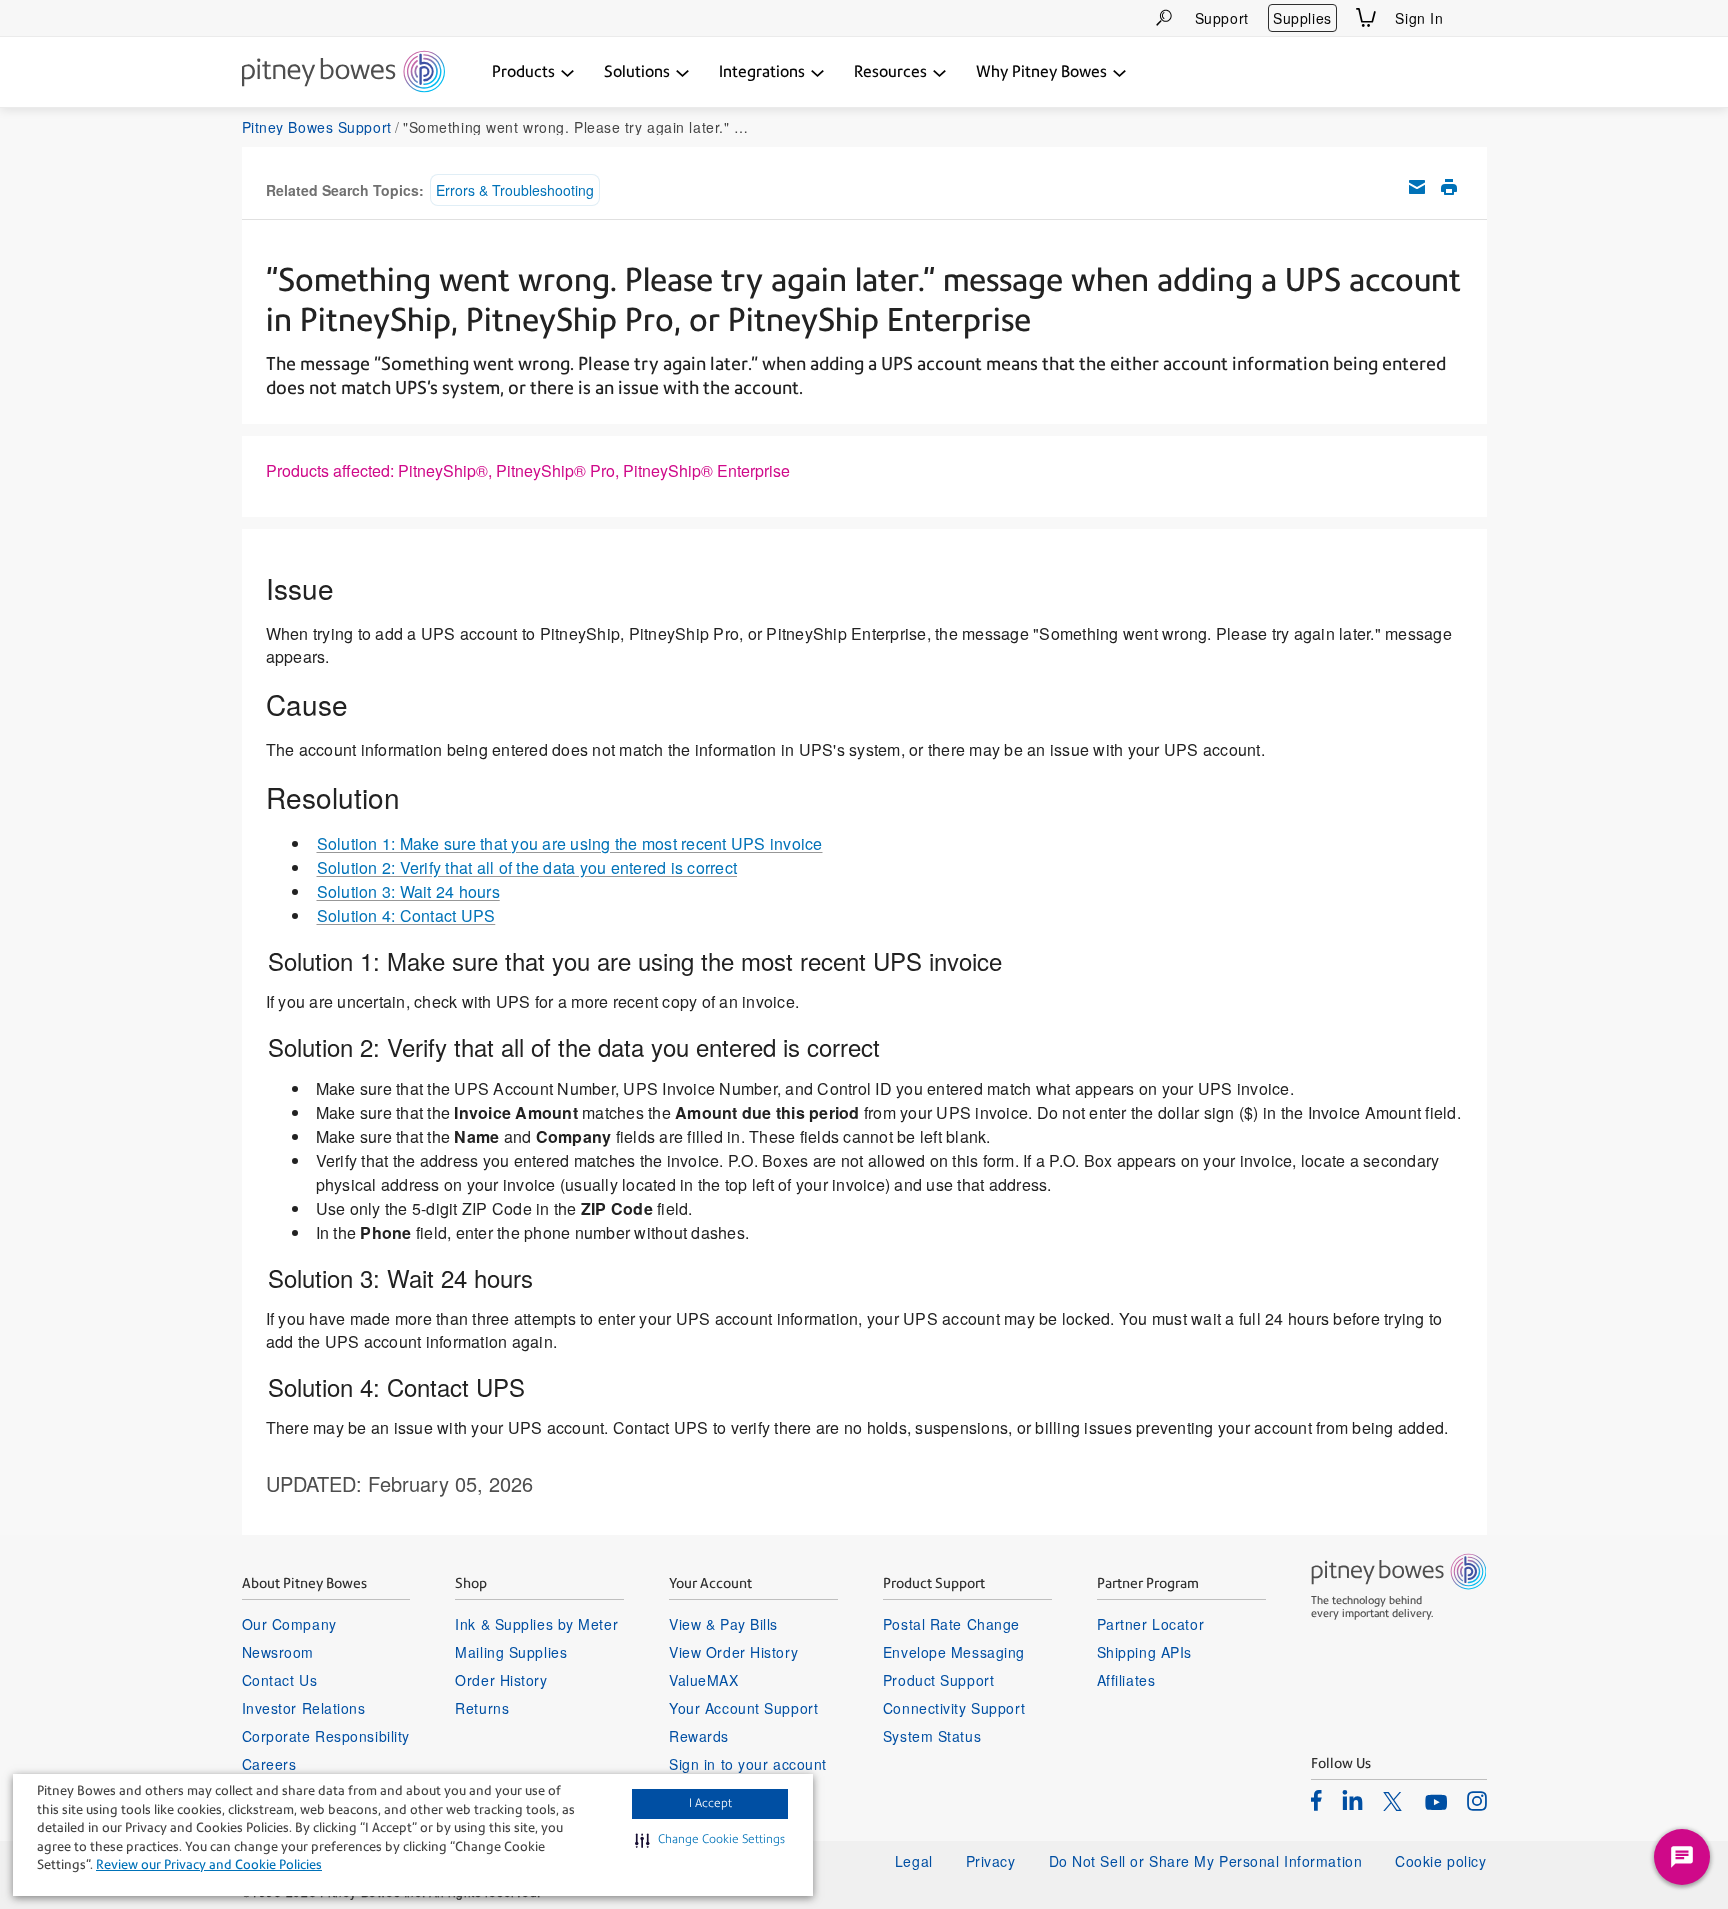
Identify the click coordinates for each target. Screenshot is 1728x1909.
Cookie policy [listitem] (1440, 1861)
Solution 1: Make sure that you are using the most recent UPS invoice (570, 843)
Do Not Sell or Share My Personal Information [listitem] (1206, 1861)
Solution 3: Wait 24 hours (408, 891)
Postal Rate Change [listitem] (951, 1624)
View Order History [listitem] (733, 1652)
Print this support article (1449, 187)
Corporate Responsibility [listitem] (326, 1736)
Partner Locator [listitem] (1150, 1624)
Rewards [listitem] (699, 1736)
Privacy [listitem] (991, 1861)
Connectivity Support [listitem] (954, 1708)
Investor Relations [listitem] (304, 1708)
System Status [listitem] (932, 1736)
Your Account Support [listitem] (743, 1708)
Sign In (1419, 18)
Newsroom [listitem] (278, 1652)
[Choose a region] (1475, 18)
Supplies (1302, 18)
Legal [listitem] (914, 1861)
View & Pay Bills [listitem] (723, 1624)
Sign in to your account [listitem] (748, 1764)
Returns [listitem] (482, 1708)
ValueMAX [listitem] (703, 1680)
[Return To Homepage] (343, 73)
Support (1222, 18)
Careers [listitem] (269, 1764)
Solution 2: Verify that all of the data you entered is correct (527, 867)
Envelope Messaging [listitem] (954, 1652)
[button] (710, 1840)
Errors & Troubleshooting (515, 190)
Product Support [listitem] (938, 1680)
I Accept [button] (710, 1803)
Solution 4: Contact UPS (406, 915)
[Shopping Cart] (1366, 17)
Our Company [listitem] (289, 1624)
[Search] (1164, 17)
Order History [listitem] (501, 1680)
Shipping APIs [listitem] (1144, 1652)
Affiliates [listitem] (1126, 1680)
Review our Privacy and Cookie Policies (209, 1864)
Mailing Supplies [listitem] (511, 1652)
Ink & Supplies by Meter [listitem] (536, 1624)
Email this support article (1417, 187)
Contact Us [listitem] (280, 1680)
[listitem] (1316, 1800)
